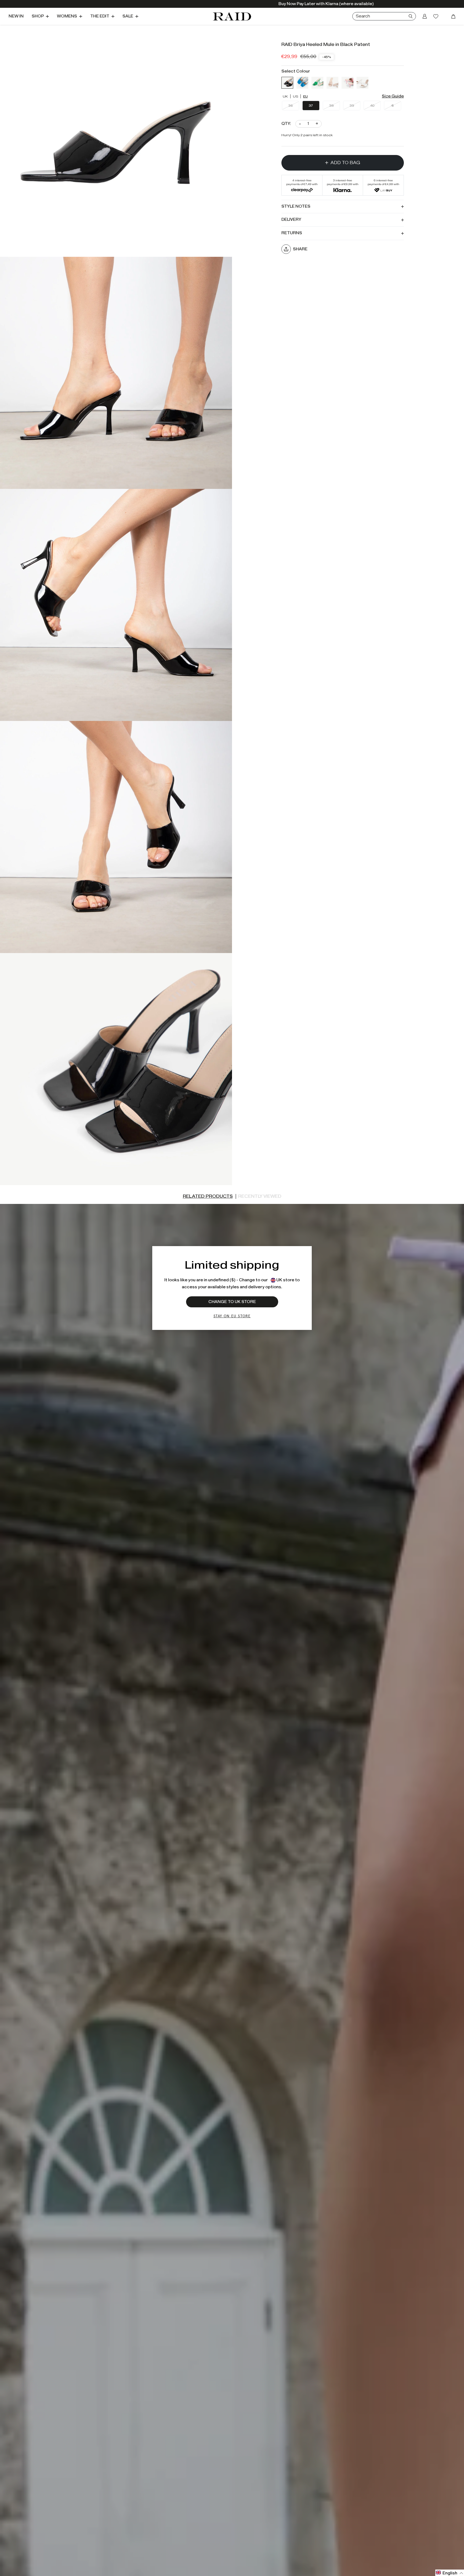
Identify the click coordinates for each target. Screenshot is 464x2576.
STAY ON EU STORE (232, 1316)
